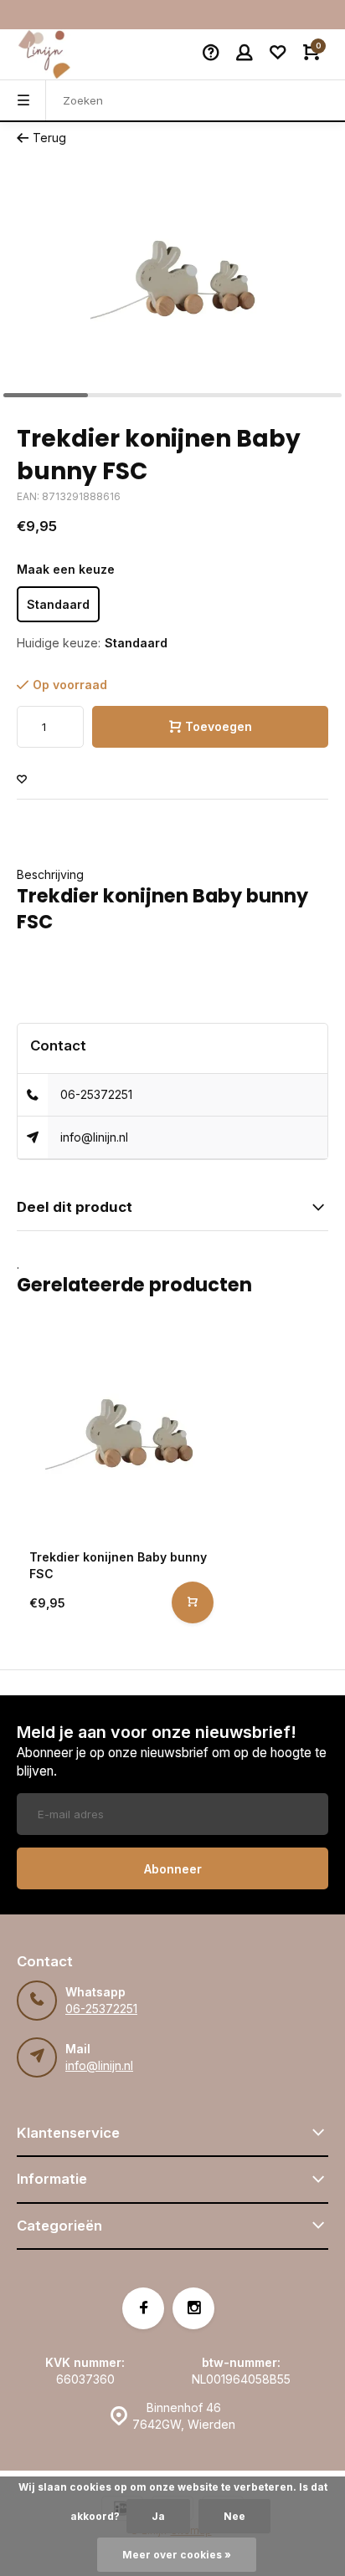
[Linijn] (67, 54)
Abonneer (173, 1869)
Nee (234, 2516)
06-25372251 (96, 1094)
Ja (158, 2516)
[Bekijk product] (193, 1602)
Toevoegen (219, 726)
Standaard (58, 604)
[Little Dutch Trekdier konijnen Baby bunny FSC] (119, 1434)
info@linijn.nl (94, 1137)
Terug (49, 138)
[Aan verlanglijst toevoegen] (22, 780)
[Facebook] (143, 2308)
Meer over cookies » (177, 2555)
